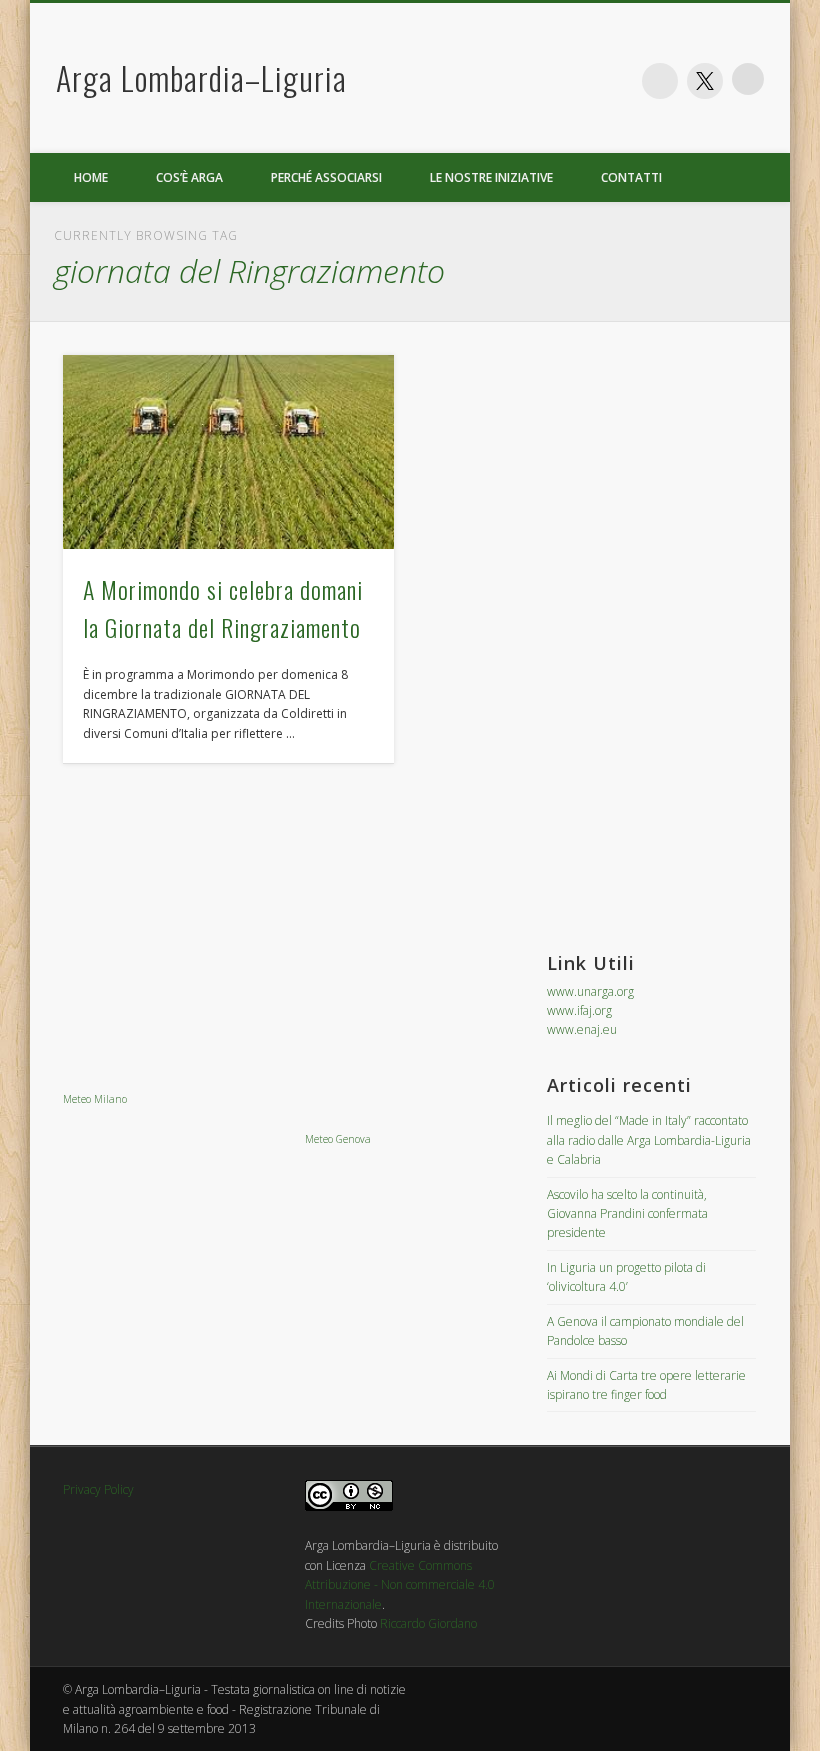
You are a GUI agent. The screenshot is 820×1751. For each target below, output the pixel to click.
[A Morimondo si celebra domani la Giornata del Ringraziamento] (228, 452)
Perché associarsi (326, 177)
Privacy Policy (98, 1489)
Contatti (631, 177)
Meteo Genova (338, 1139)
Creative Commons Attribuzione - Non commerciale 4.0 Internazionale (400, 1585)
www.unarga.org (590, 991)
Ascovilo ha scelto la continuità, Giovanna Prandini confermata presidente (627, 1214)
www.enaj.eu (582, 1029)
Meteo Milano (95, 1099)
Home (91, 177)
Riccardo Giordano (428, 1623)
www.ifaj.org (579, 1010)
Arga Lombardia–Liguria (201, 77)
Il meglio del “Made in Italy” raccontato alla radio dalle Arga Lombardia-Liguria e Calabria (649, 1140)
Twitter (705, 81)
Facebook (660, 81)
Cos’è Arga (189, 177)
